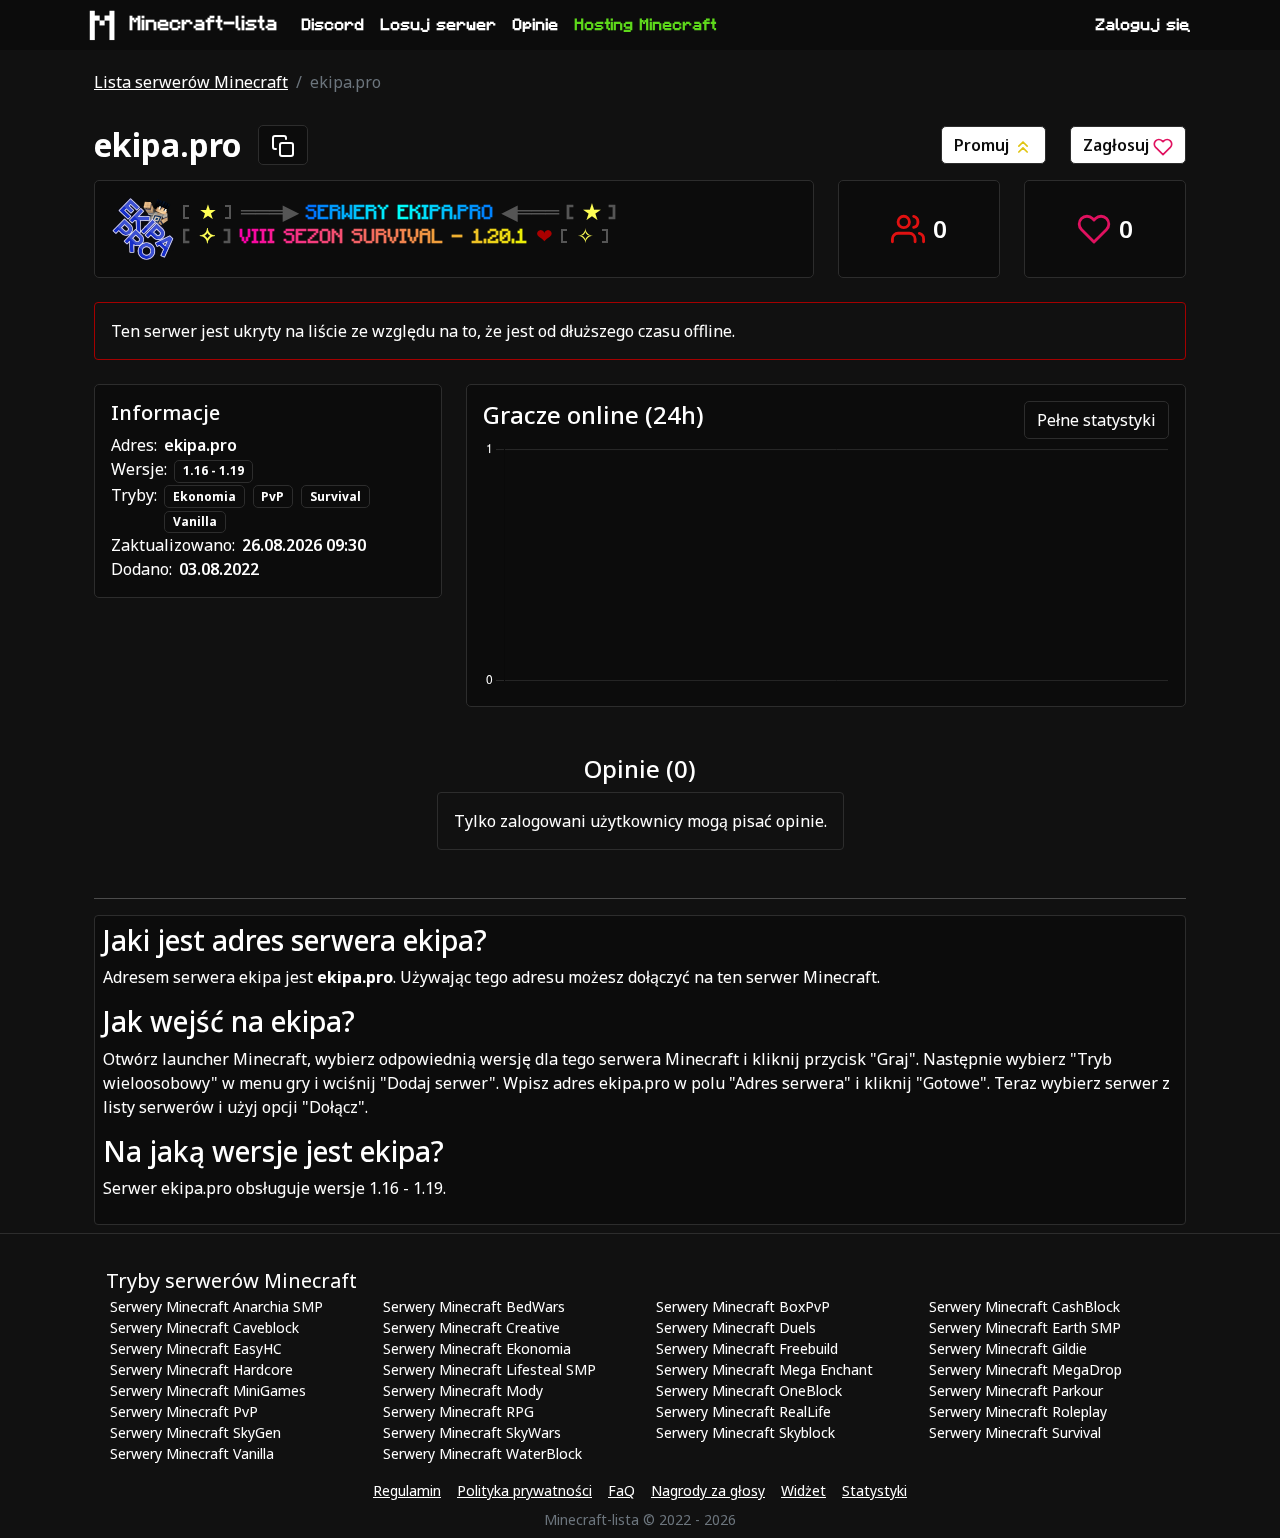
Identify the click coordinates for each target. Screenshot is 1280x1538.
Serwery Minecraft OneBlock (749, 1390)
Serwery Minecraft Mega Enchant (764, 1369)
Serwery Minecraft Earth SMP (1025, 1327)
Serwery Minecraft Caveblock (204, 1327)
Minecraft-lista (204, 24)
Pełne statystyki (1096, 420)
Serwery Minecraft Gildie (1008, 1348)
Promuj (983, 145)
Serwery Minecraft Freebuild (747, 1348)
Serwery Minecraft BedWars (474, 1306)
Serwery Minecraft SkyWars (472, 1432)
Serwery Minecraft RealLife (743, 1411)
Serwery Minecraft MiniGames (208, 1390)
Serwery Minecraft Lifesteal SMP (489, 1369)
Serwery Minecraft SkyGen (195, 1432)
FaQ (621, 1490)
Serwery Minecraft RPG (458, 1411)
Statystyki (874, 1490)
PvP (272, 496)
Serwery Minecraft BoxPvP (743, 1306)
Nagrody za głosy (708, 1490)
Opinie (536, 25)
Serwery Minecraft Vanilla (192, 1453)
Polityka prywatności (524, 1490)
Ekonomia (204, 496)
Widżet (803, 1490)
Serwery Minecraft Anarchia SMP (216, 1306)
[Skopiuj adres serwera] (283, 145)
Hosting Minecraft (646, 25)
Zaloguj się (1143, 25)
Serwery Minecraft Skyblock (745, 1432)
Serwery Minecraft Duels (736, 1327)
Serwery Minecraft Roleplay (1018, 1411)
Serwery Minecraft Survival (1015, 1432)
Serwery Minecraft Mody (463, 1390)
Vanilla (195, 521)
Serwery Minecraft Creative (471, 1327)
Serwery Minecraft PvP (184, 1411)
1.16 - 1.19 (213, 470)
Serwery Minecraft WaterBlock (482, 1453)
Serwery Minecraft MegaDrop (1025, 1369)
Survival (335, 496)
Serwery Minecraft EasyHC (196, 1348)
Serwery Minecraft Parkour (1016, 1390)
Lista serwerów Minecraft (191, 82)
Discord (333, 25)
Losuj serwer (439, 25)
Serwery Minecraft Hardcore (201, 1369)
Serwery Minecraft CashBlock (1024, 1306)
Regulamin (407, 1490)
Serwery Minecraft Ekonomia (477, 1348)
